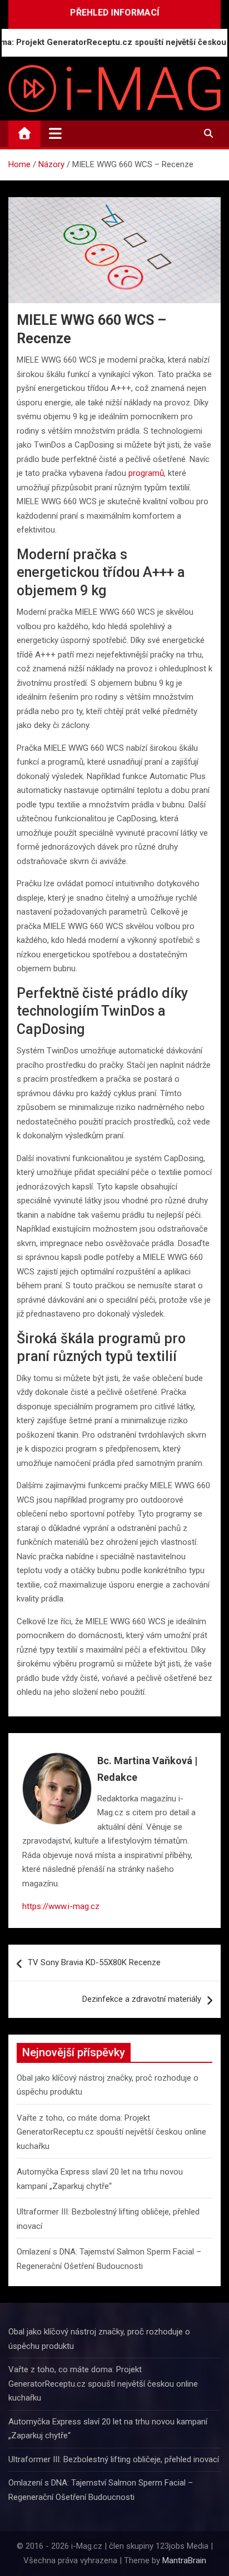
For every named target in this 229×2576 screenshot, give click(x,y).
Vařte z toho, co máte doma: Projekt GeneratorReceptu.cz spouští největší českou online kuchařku (111, 2132)
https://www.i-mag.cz (61, 1906)
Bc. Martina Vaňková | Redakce (147, 1769)
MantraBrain (184, 2560)
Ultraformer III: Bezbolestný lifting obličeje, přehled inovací (114, 2459)
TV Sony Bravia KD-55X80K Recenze (94, 1962)
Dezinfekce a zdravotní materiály (142, 1999)
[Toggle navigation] (55, 133)
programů (146, 473)
